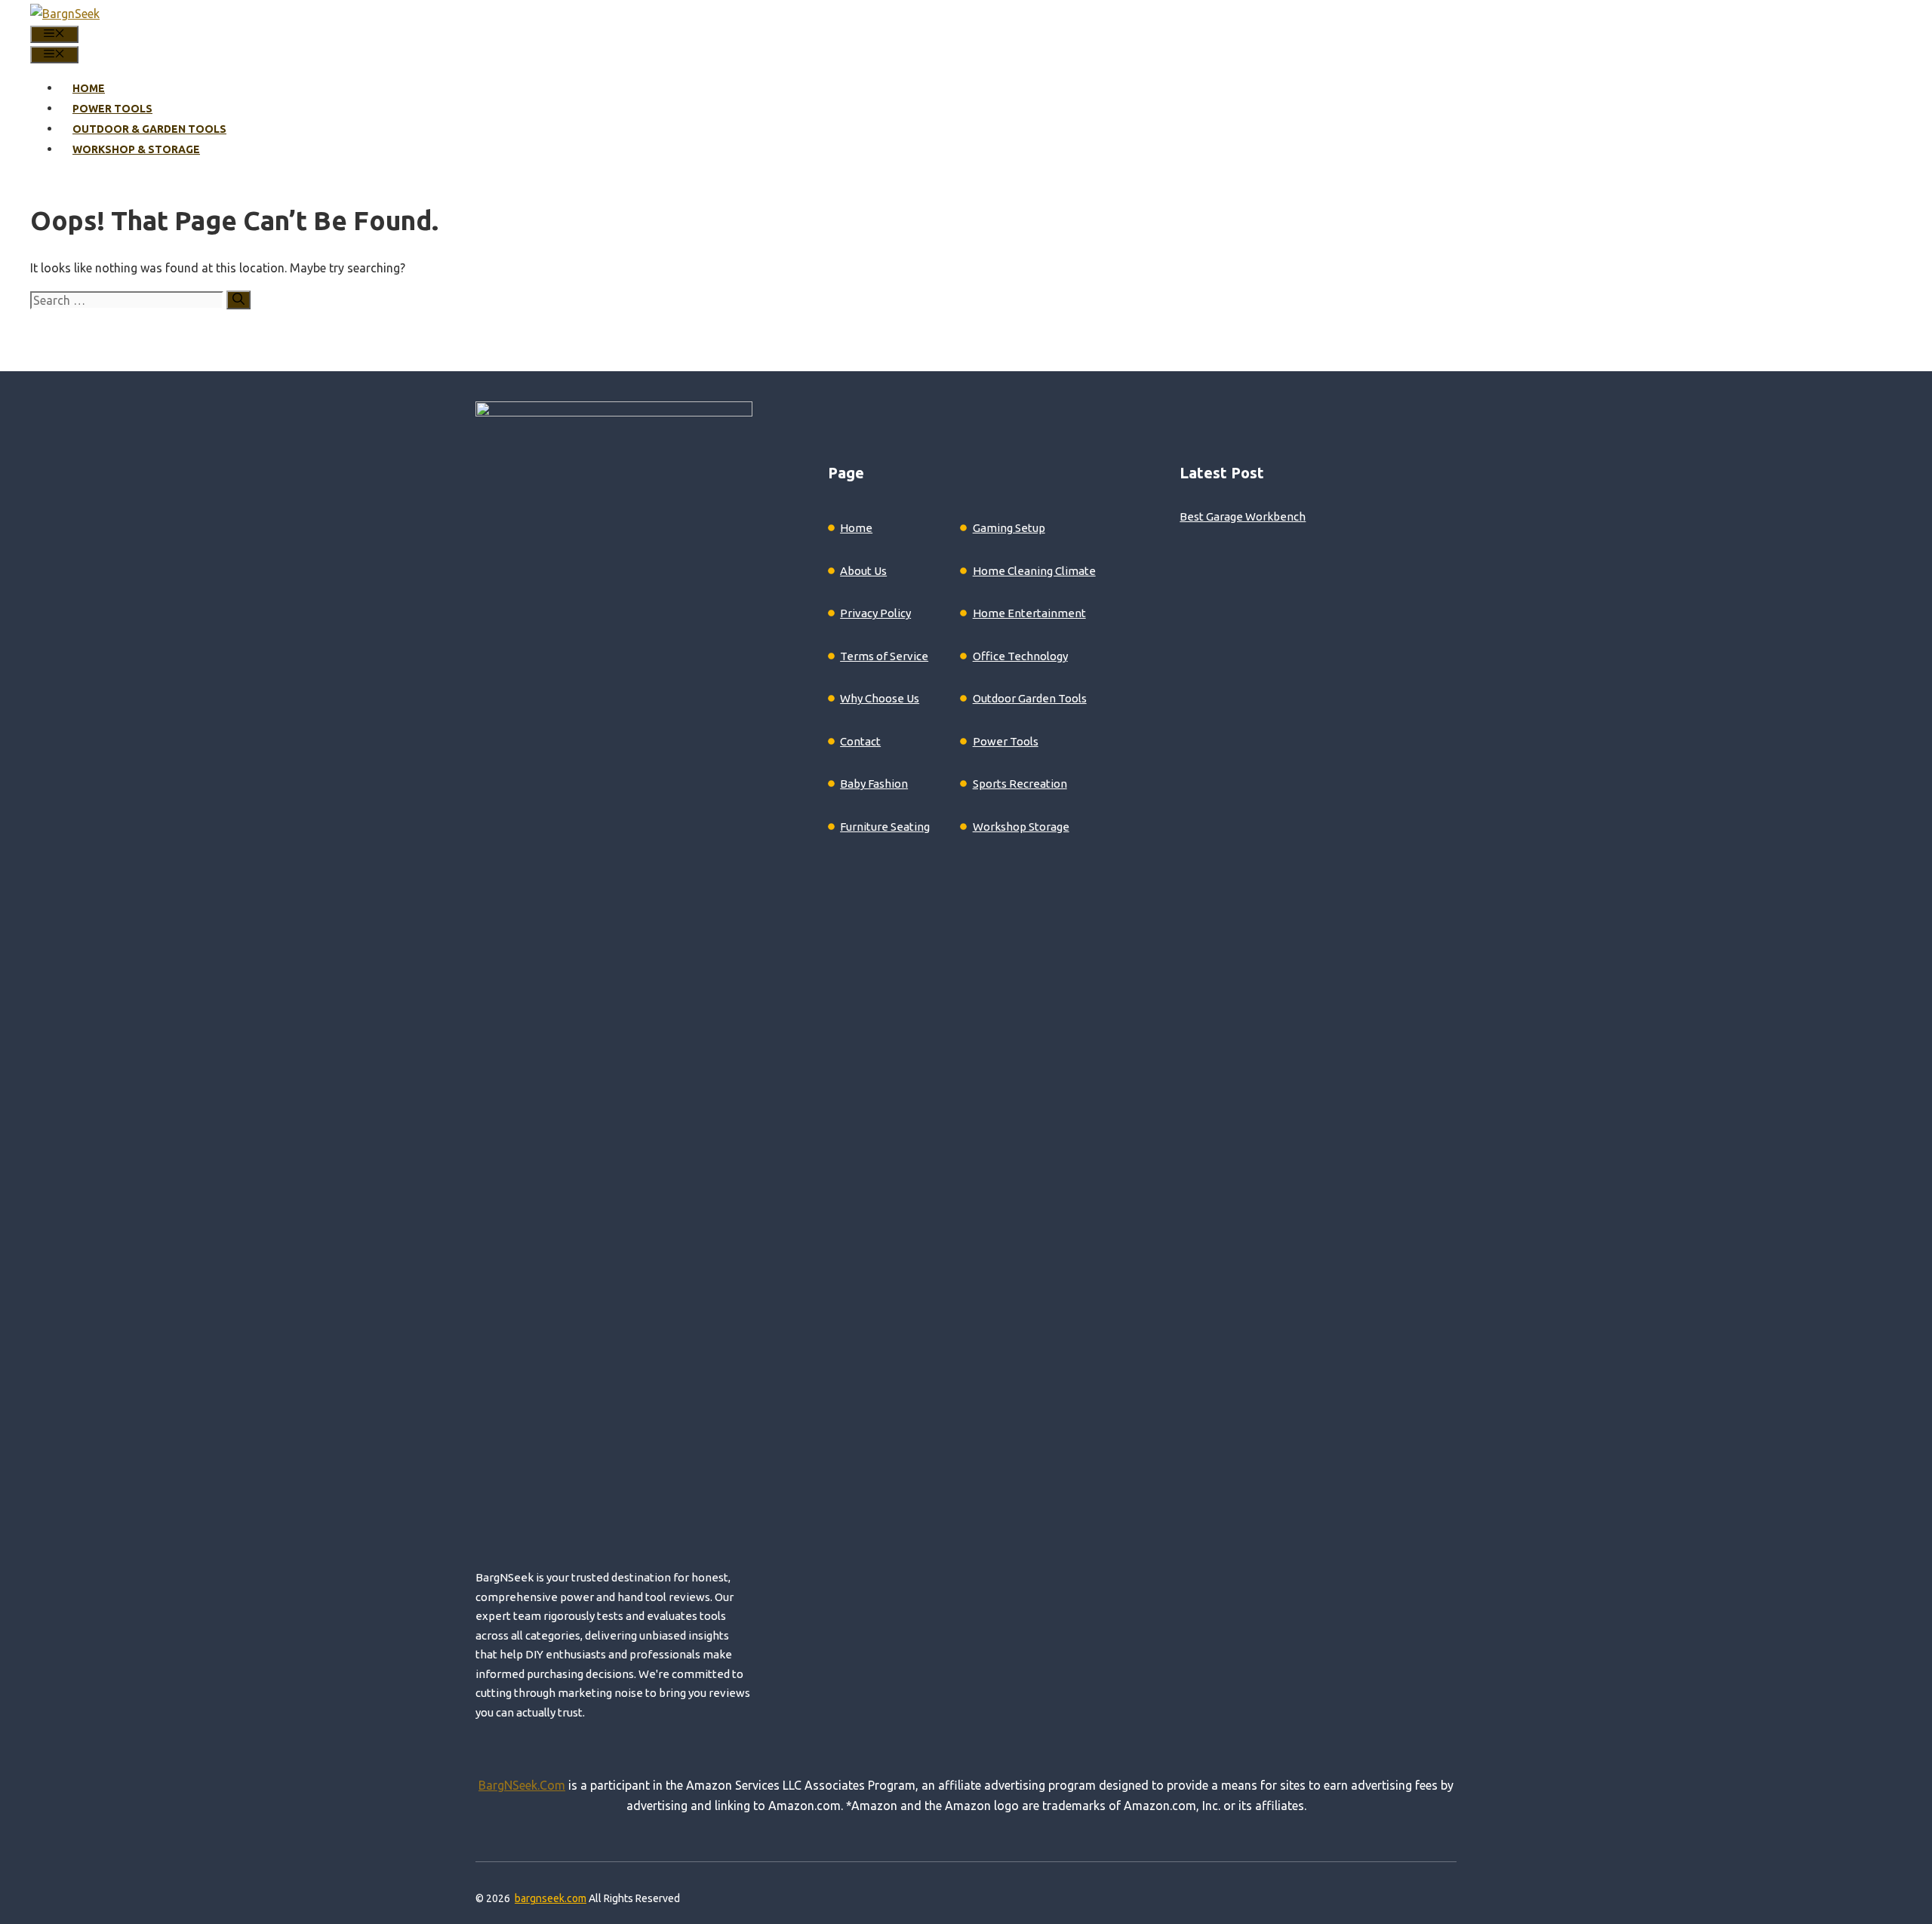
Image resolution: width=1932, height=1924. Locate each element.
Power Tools (112, 109)
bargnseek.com (551, 1898)
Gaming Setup (1009, 528)
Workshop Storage (1021, 827)
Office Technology (1020, 656)
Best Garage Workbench (1243, 516)
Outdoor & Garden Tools (149, 129)
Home (89, 88)
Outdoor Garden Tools (1030, 698)
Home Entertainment (1029, 613)
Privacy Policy (875, 613)
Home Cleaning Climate (1034, 571)
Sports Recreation (1020, 784)
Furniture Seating (885, 827)
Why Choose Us (880, 698)
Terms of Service (884, 656)
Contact (860, 741)
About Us (863, 571)
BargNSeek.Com (522, 1785)
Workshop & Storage (136, 149)
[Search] (238, 300)
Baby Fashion (874, 784)
